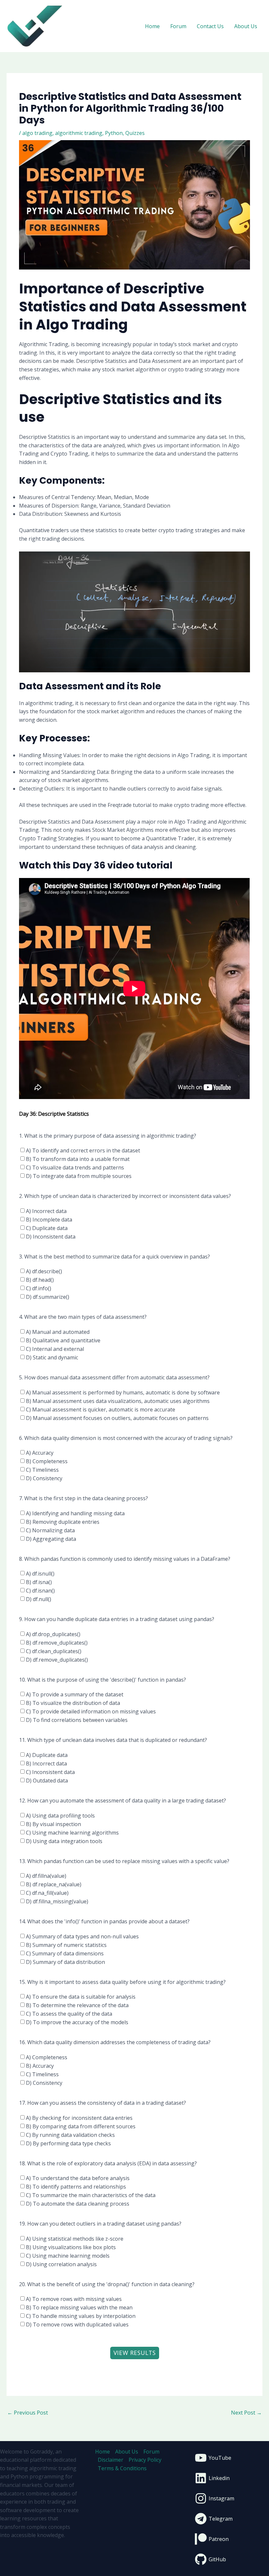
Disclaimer (111, 2460)
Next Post (246, 2413)
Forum (178, 26)
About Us (246, 26)
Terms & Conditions (122, 2468)
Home (152, 26)
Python (114, 133)
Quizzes (135, 133)
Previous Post (28, 2413)
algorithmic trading (79, 133)
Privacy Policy (145, 2460)
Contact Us (210, 26)
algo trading (37, 133)
